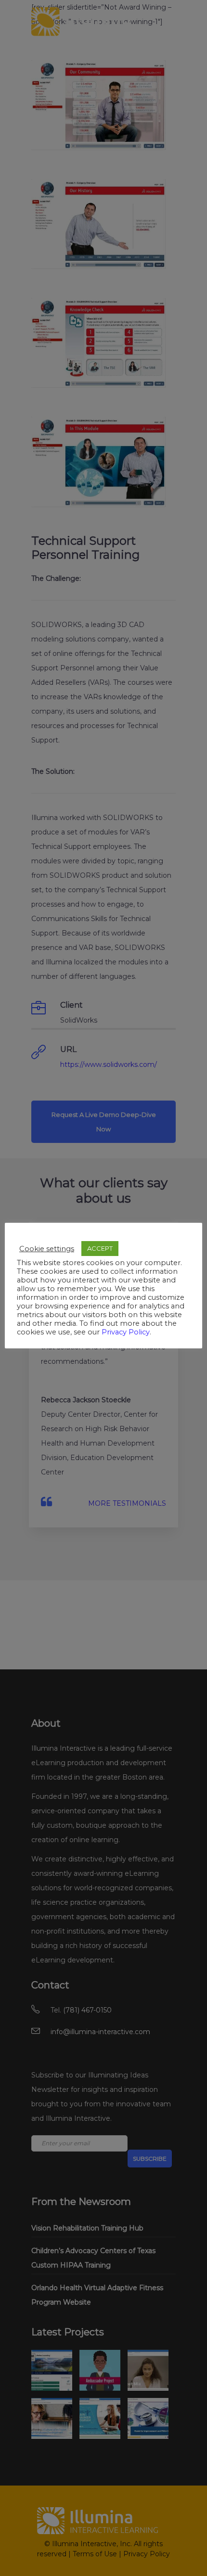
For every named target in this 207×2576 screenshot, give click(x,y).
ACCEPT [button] (100, 1248)
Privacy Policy (126, 1332)
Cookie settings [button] (47, 1249)
